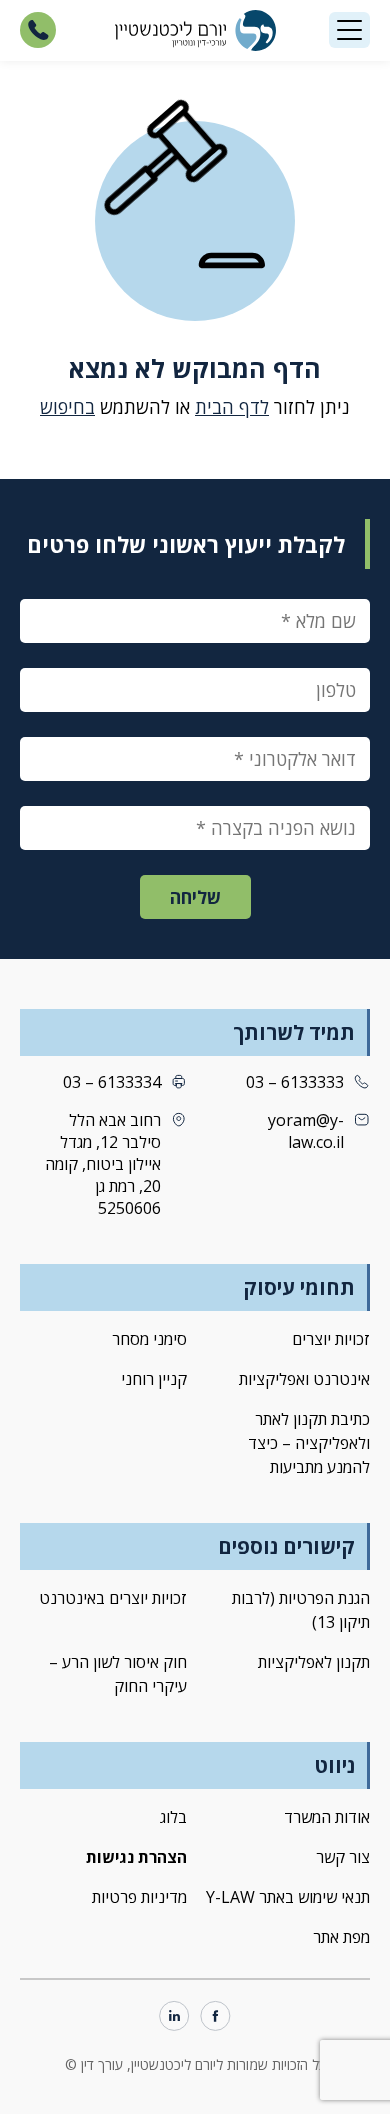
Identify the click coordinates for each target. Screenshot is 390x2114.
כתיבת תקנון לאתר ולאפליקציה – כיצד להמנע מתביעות (309, 1443)
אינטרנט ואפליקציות (304, 1379)
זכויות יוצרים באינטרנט (113, 1598)
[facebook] (215, 2017)
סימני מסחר (149, 1339)
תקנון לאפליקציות (314, 1662)
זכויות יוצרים (331, 1339)
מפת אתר (341, 1937)
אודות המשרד (327, 1817)
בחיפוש (67, 407)
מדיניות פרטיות (139, 1897)
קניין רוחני (154, 1379)
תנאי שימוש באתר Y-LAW (288, 1897)
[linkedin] (174, 2017)
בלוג (173, 1817)
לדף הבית (232, 407)
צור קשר (343, 1857)
